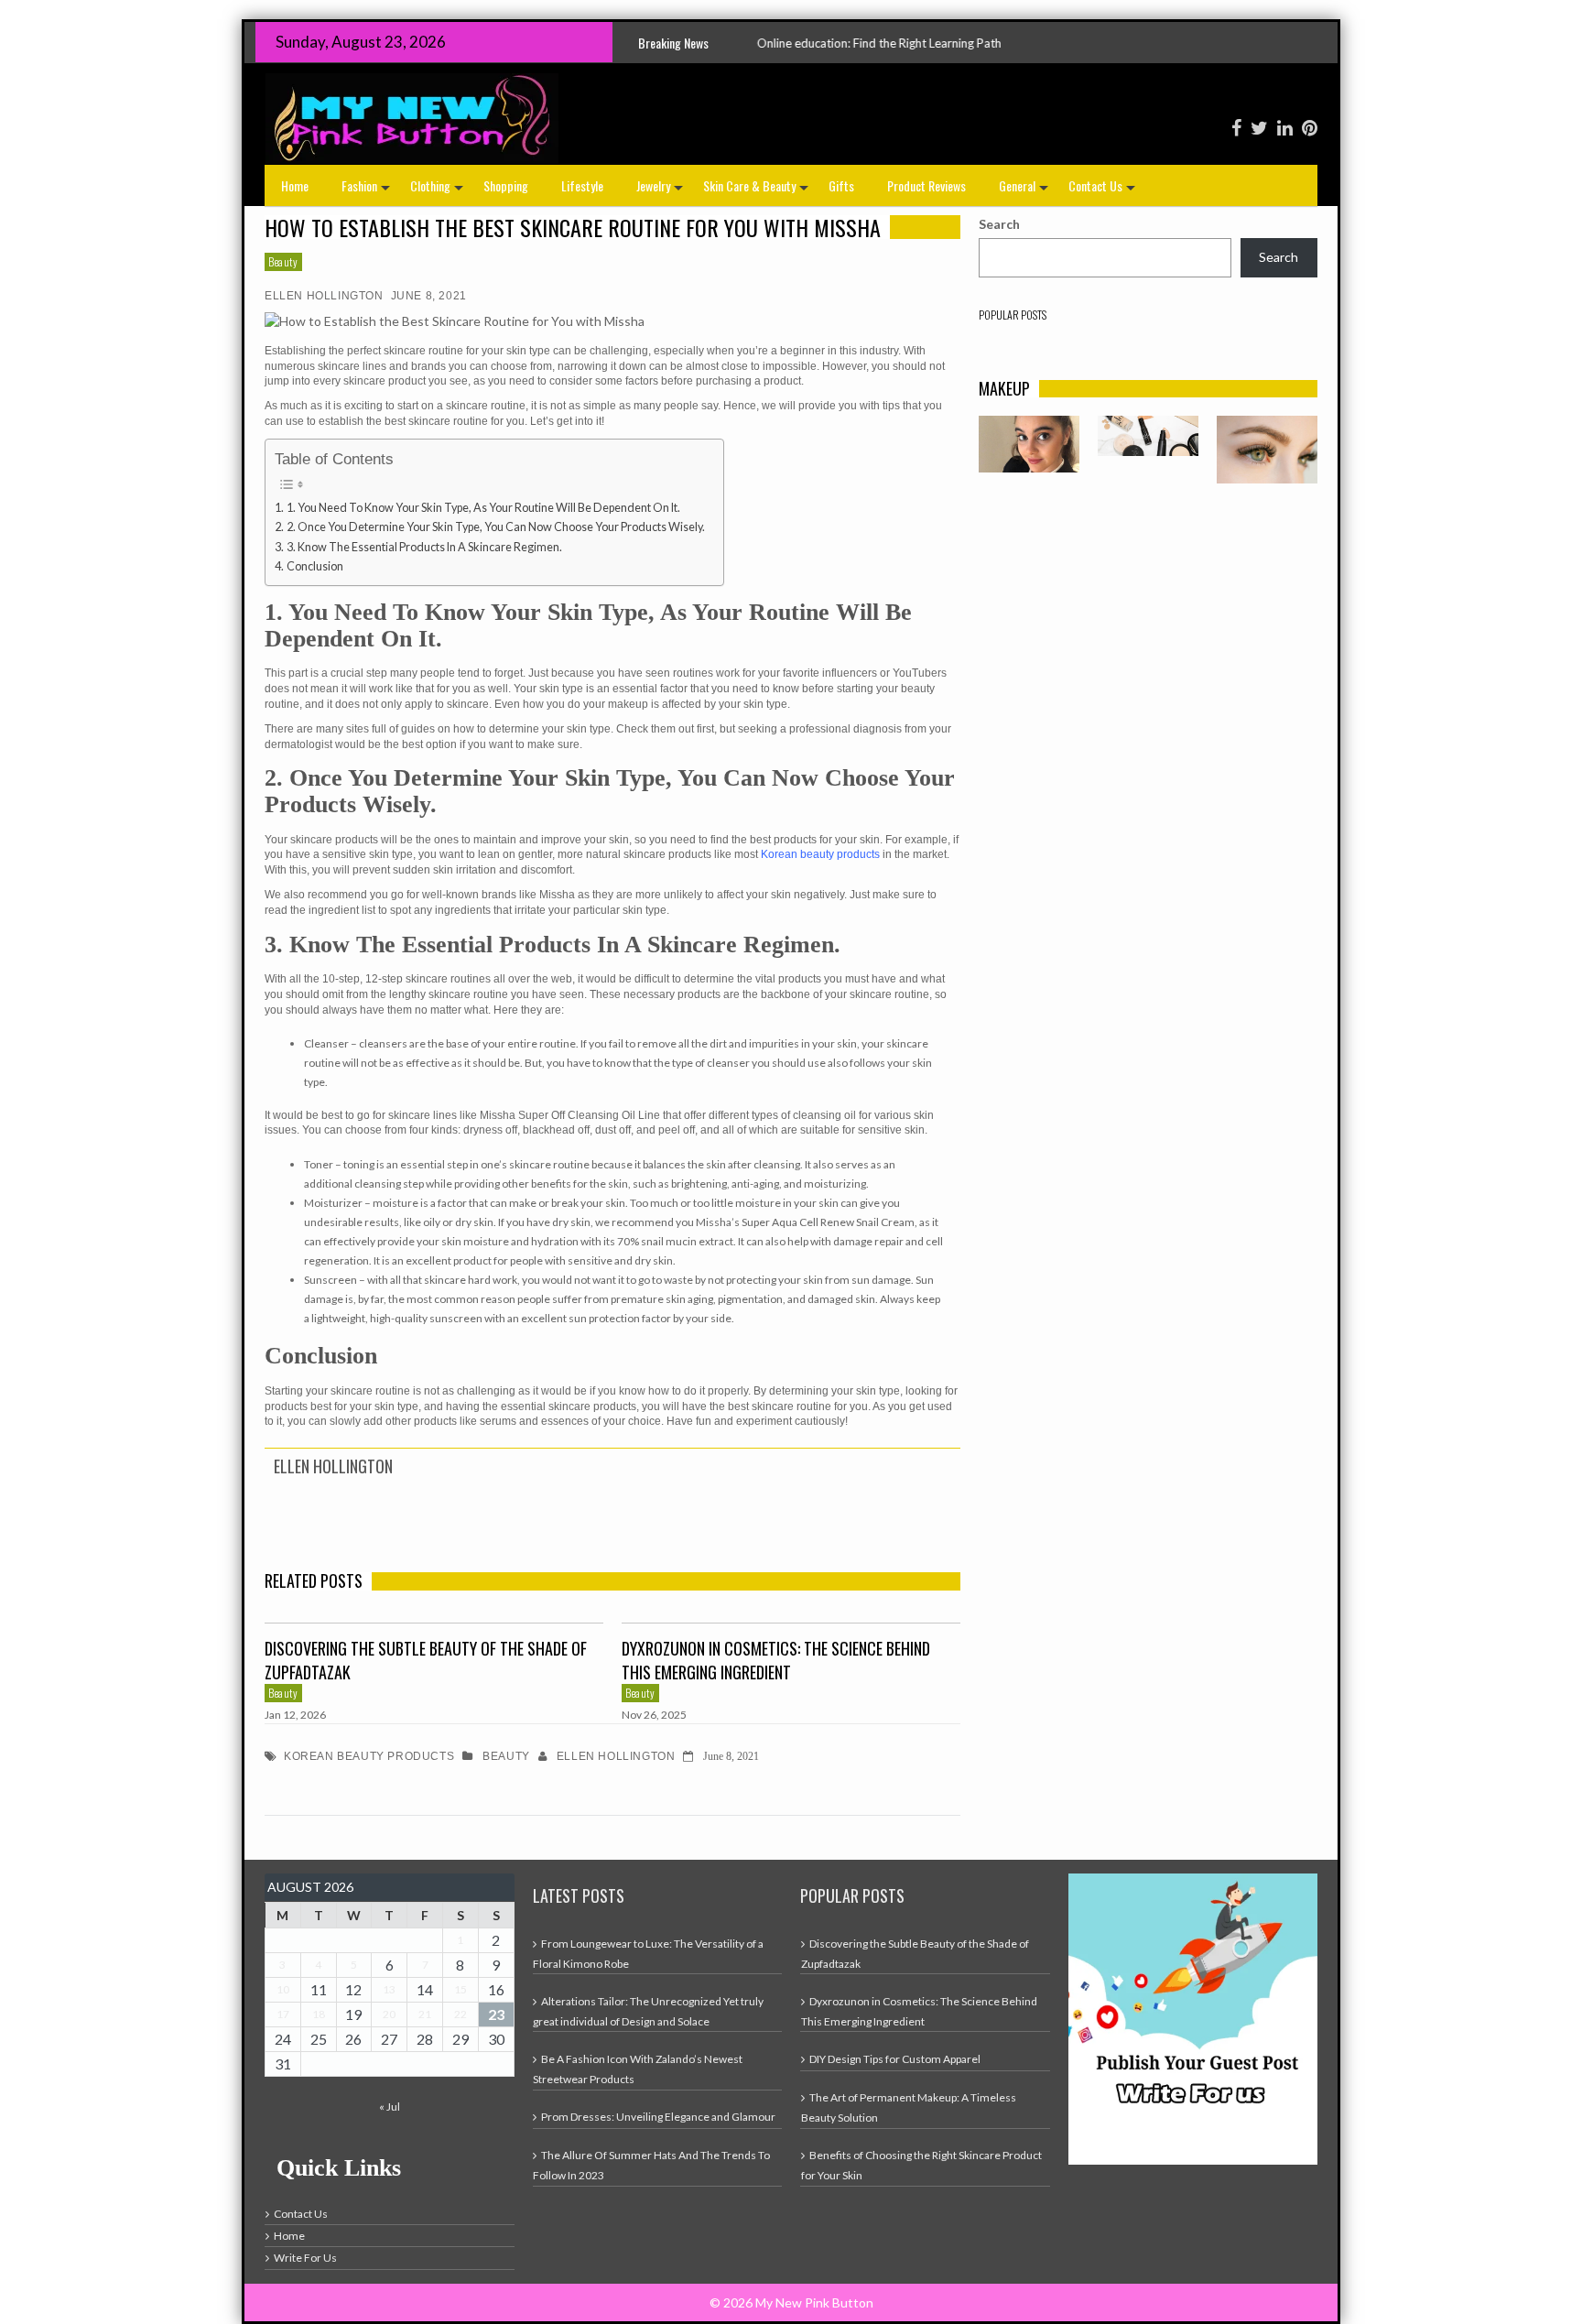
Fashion (368, 191)
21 (425, 2014)
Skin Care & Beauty (758, 191)
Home (295, 185)
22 (461, 2014)
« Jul (390, 2107)
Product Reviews (926, 185)
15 (461, 1989)
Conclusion (315, 566)
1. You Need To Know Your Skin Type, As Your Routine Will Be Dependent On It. (483, 508)
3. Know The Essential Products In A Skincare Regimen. (424, 547)
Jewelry (661, 191)
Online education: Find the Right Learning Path (750, 43)
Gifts (841, 185)
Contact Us (1104, 191)
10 (283, 1989)
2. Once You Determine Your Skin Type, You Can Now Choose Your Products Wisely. (496, 527)
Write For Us (305, 2258)
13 (389, 1989)
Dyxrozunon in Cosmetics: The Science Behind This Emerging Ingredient (776, 1660)
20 (389, 2014)
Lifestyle (582, 185)
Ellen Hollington (324, 296)
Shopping (506, 185)
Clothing (439, 191)
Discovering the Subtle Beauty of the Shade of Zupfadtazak (426, 1660)
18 (319, 2014)
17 (283, 2014)
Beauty (283, 261)
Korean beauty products (820, 854)
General (1025, 191)
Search (999, 224)
